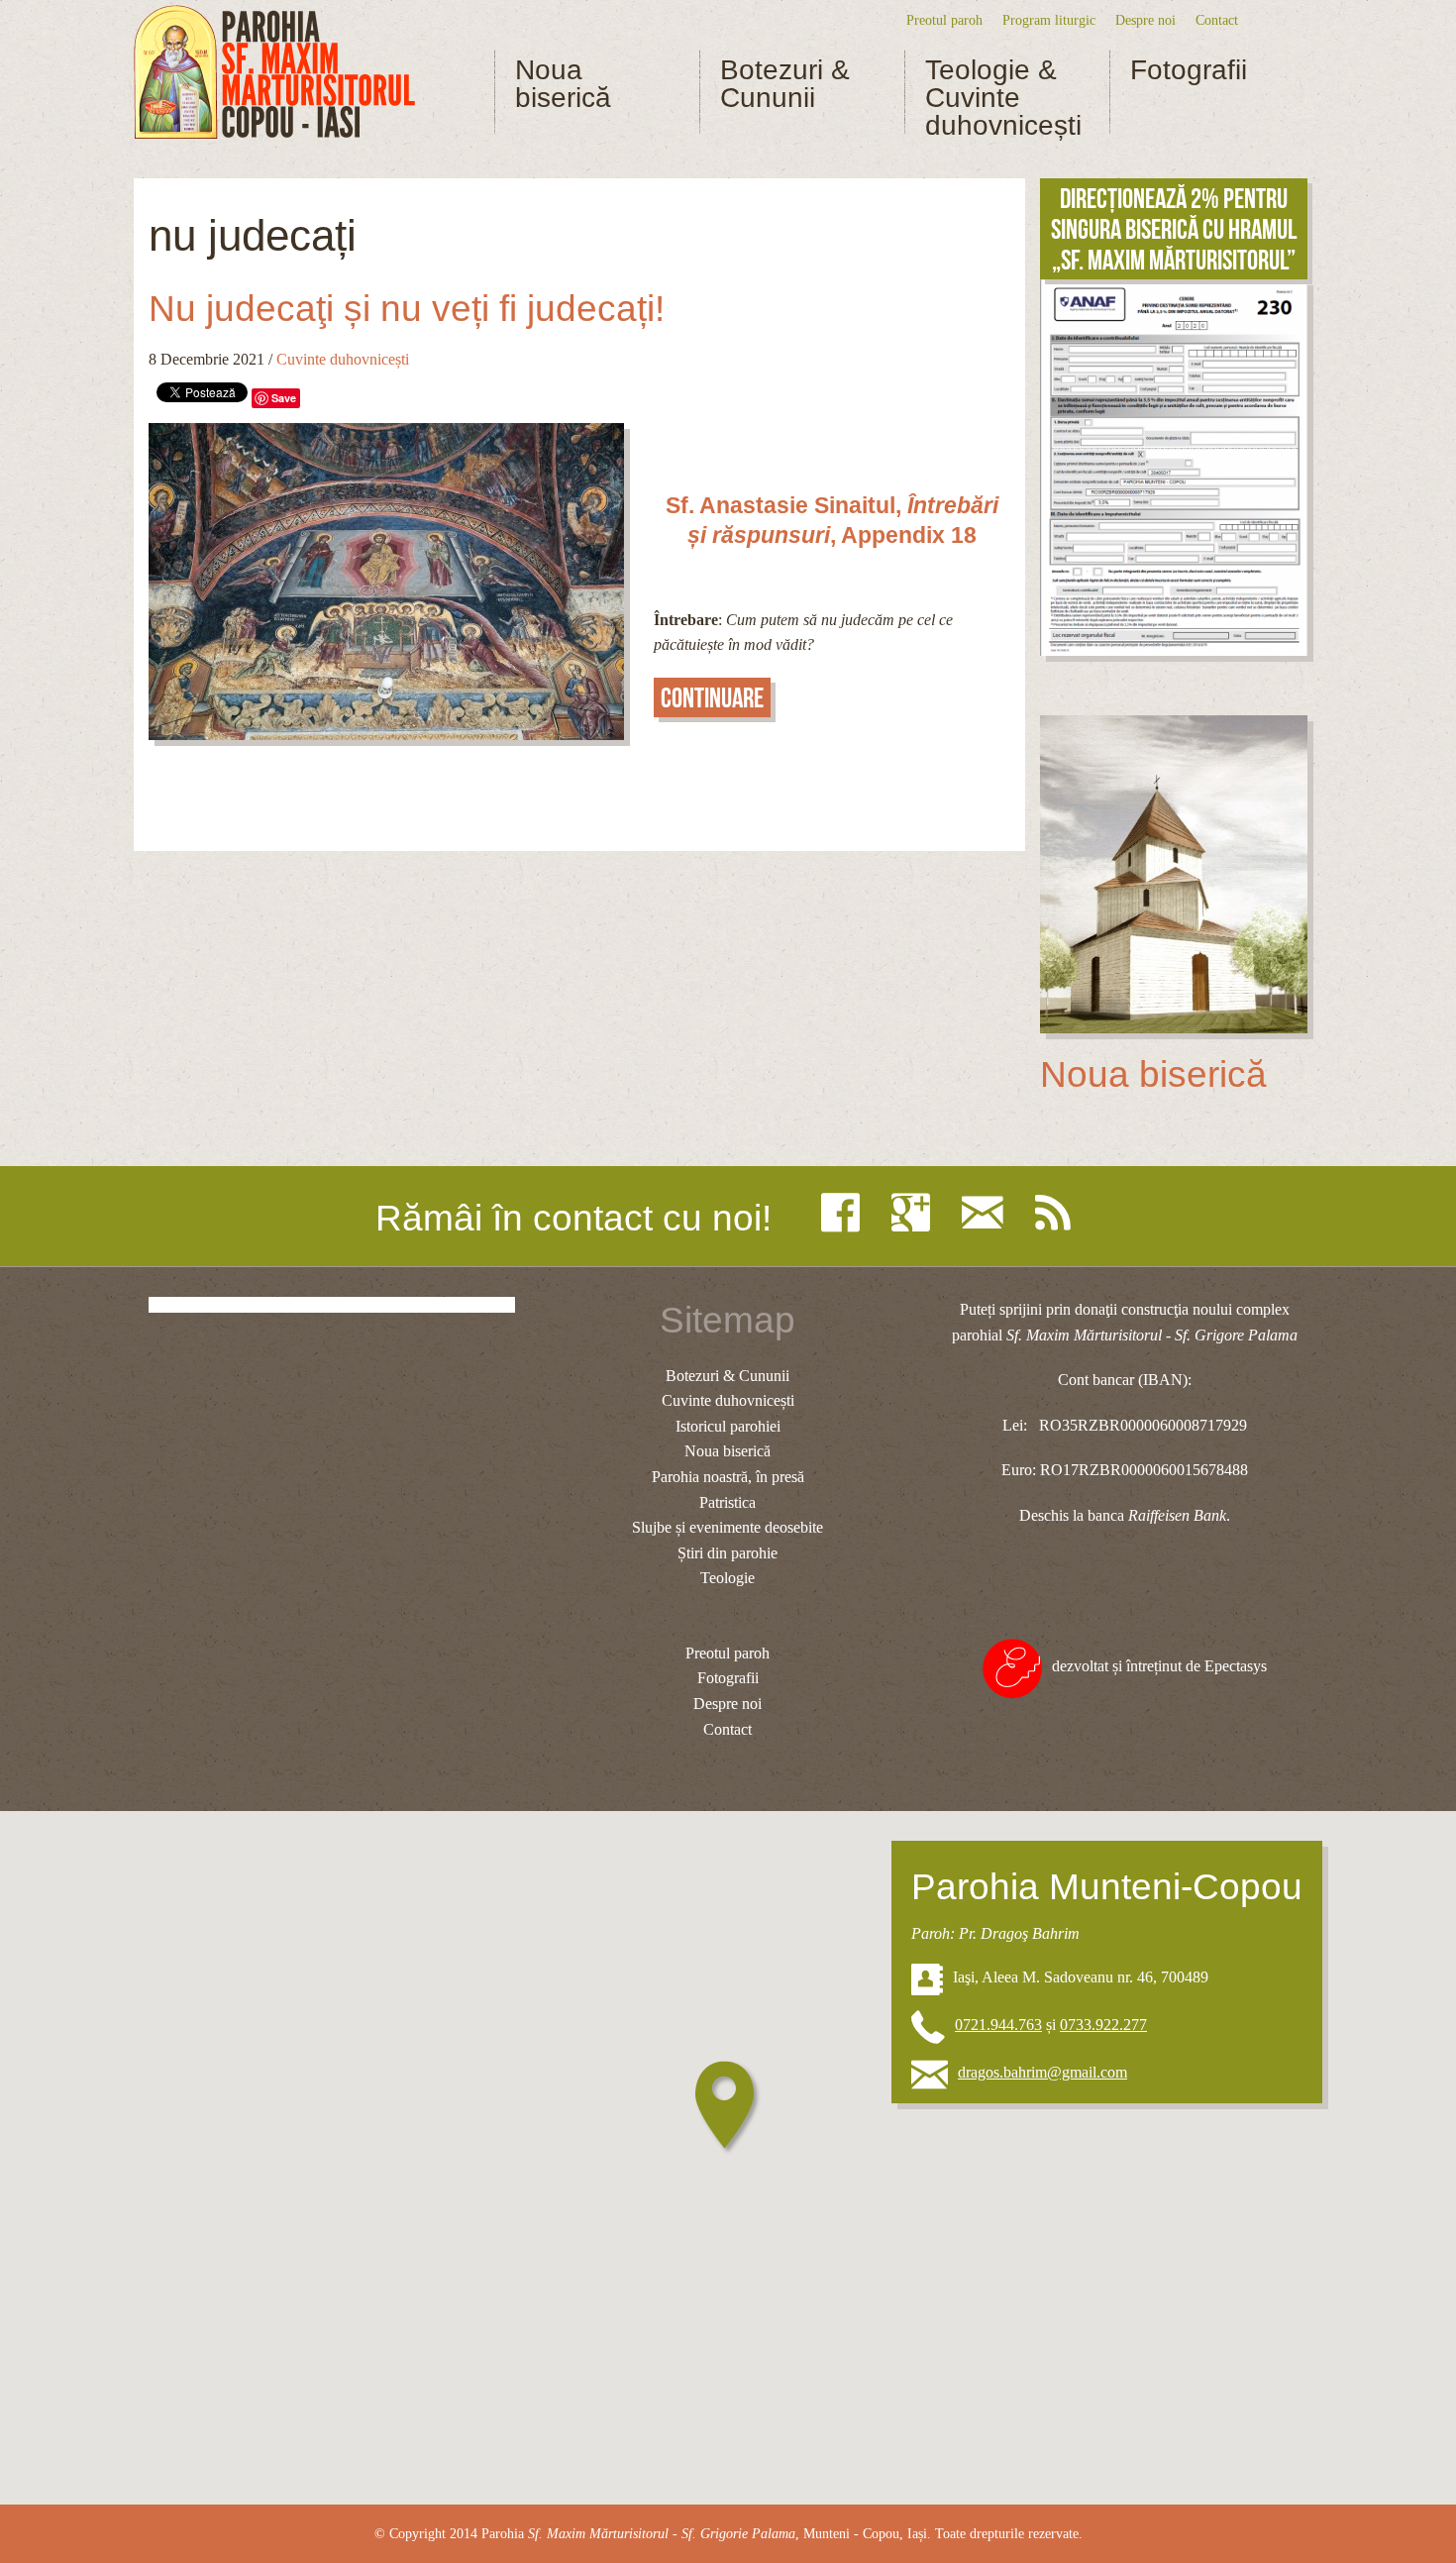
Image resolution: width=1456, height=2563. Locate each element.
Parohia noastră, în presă (728, 1477)
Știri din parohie (728, 1553)
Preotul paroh (944, 20)
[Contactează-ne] (988, 1213)
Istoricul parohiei (728, 1426)
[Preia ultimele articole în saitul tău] (1058, 1213)
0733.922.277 (1103, 2025)
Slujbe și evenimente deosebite (728, 1527)
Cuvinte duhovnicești (343, 359)
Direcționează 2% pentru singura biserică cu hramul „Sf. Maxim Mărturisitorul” (1174, 229)
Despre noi (1145, 20)
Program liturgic (1049, 20)
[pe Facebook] (845, 1213)
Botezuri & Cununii (785, 84)
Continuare (712, 698)
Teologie (728, 1578)
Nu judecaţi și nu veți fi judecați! (407, 309)
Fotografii (1189, 70)
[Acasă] (274, 73)
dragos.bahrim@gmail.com (1042, 2072)
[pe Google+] (916, 1213)
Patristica (728, 1502)
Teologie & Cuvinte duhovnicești (1003, 98)
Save (284, 398)
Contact (1217, 20)
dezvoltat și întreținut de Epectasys (1159, 1666)
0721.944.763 (998, 2025)
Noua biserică (563, 84)
